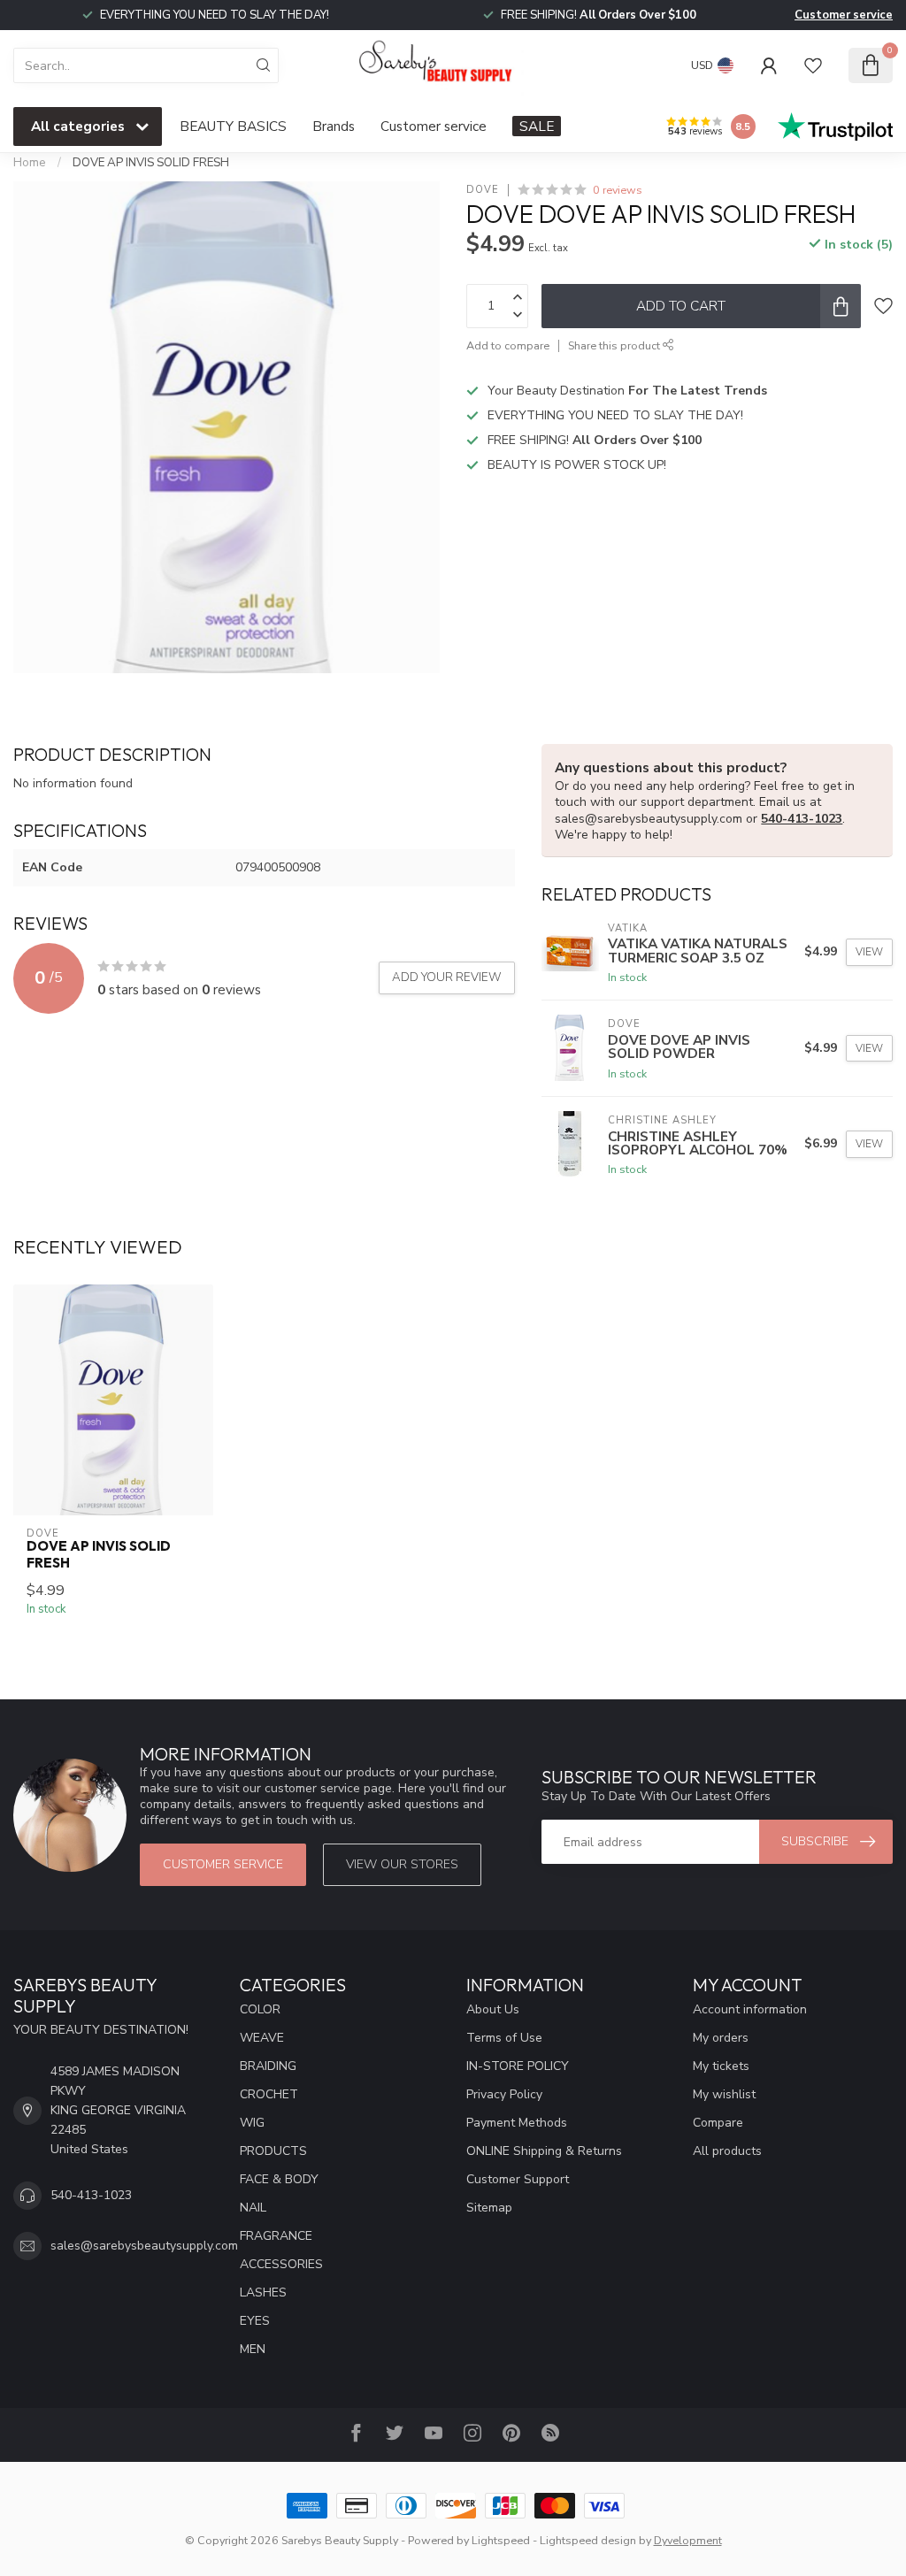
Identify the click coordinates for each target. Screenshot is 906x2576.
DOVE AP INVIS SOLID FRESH (151, 163)
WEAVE (262, 2038)
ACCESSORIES (281, 2264)
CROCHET (269, 2094)
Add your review (447, 977)
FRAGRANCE (276, 2236)
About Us (493, 2009)
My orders (721, 2038)
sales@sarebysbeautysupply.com (144, 2246)
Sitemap (489, 2208)
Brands (334, 126)
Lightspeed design (588, 2540)
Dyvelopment (688, 2540)
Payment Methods (517, 2123)
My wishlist (724, 2094)
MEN (253, 2349)
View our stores (402, 1864)
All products (727, 2151)
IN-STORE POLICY (518, 2066)
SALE (537, 126)
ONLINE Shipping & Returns (544, 2151)
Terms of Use (504, 2038)
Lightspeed (501, 2540)
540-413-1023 (802, 819)
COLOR (260, 2009)
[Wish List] (813, 65)
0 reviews (618, 190)
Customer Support (518, 2179)
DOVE (483, 190)
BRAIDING (268, 2066)
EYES (255, 2321)
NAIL (253, 2208)
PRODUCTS (273, 2151)
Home (30, 163)
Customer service (844, 15)
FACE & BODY (279, 2179)
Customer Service (223, 1864)
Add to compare (508, 345)
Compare (718, 2123)
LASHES (263, 2292)
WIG (252, 2123)
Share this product (615, 345)
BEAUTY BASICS (233, 126)
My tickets (721, 2066)
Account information (750, 2009)
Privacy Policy (504, 2094)
